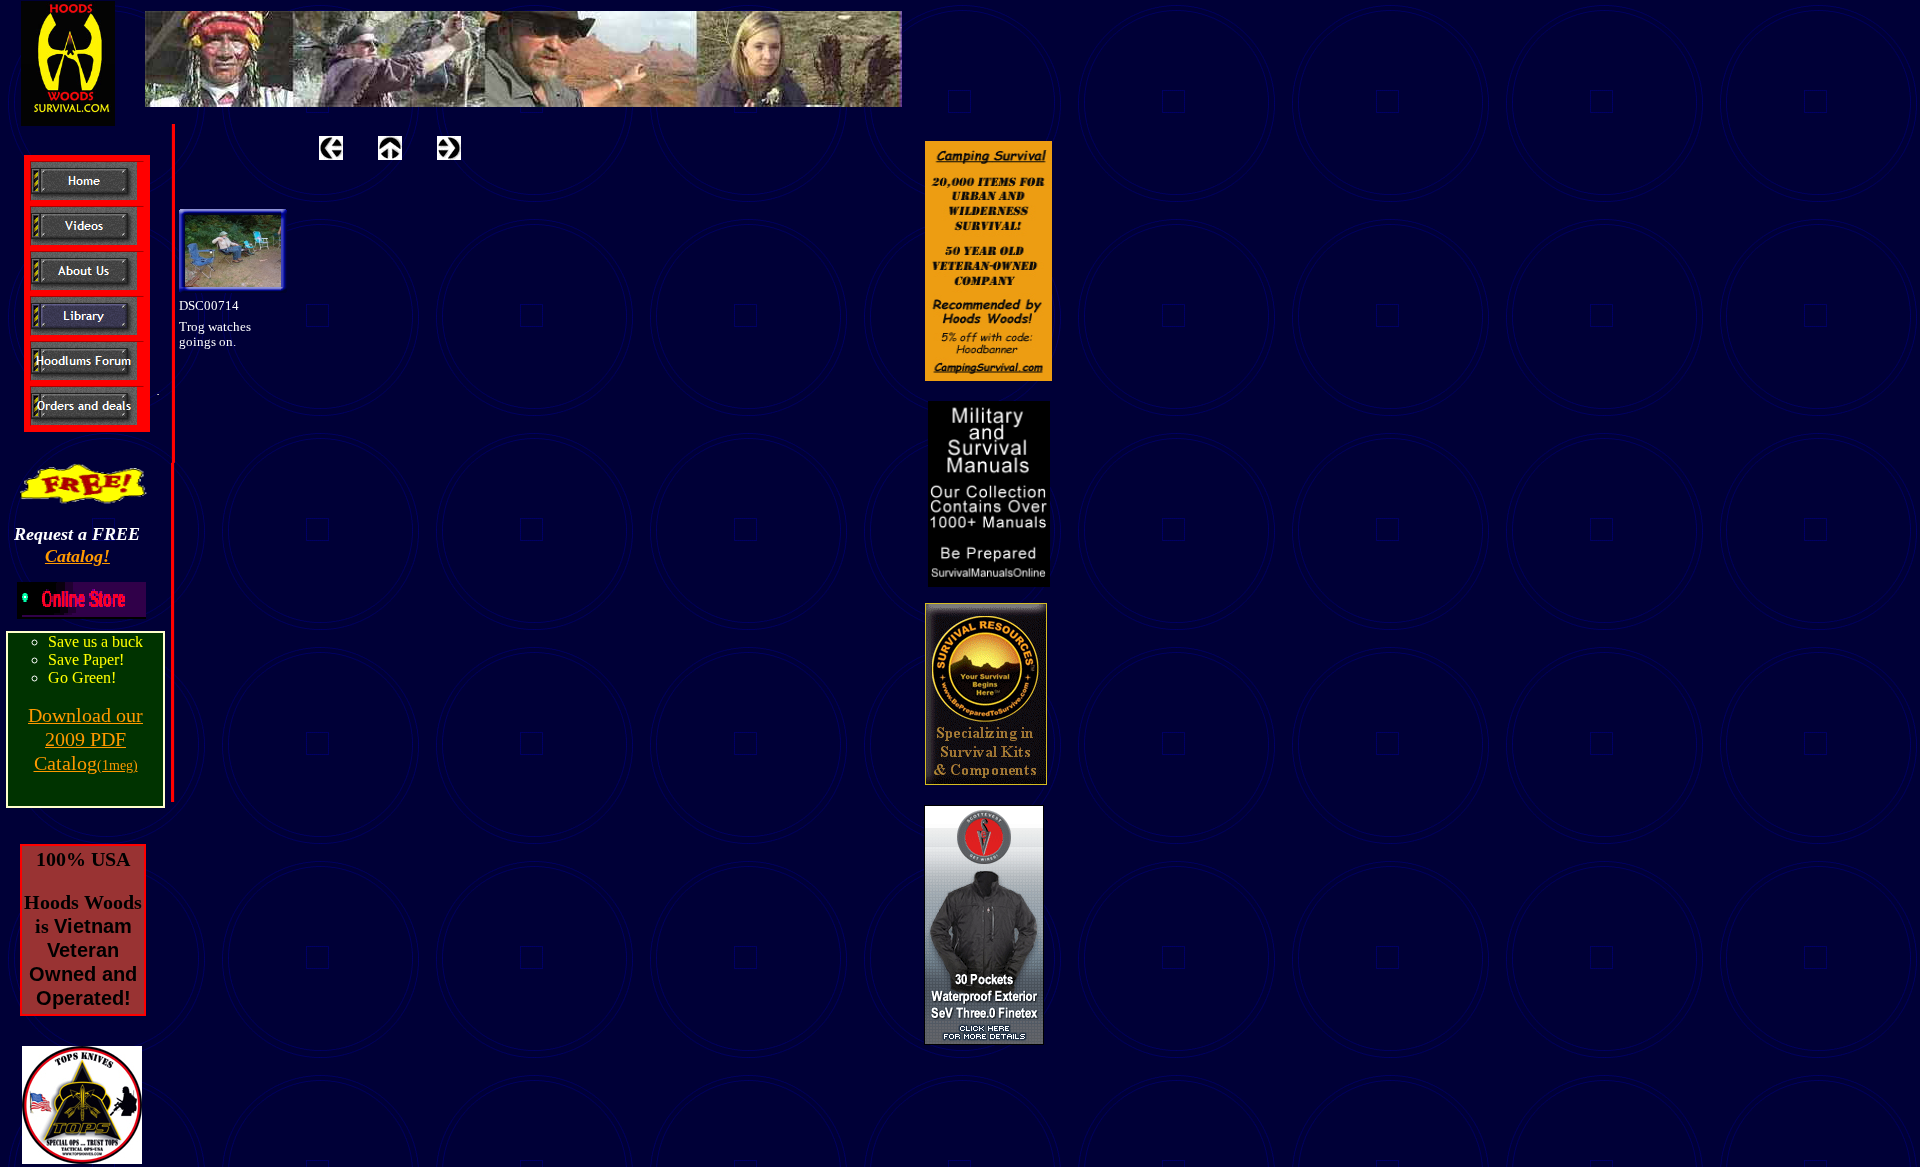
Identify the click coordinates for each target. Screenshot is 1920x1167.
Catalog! (77, 556)
